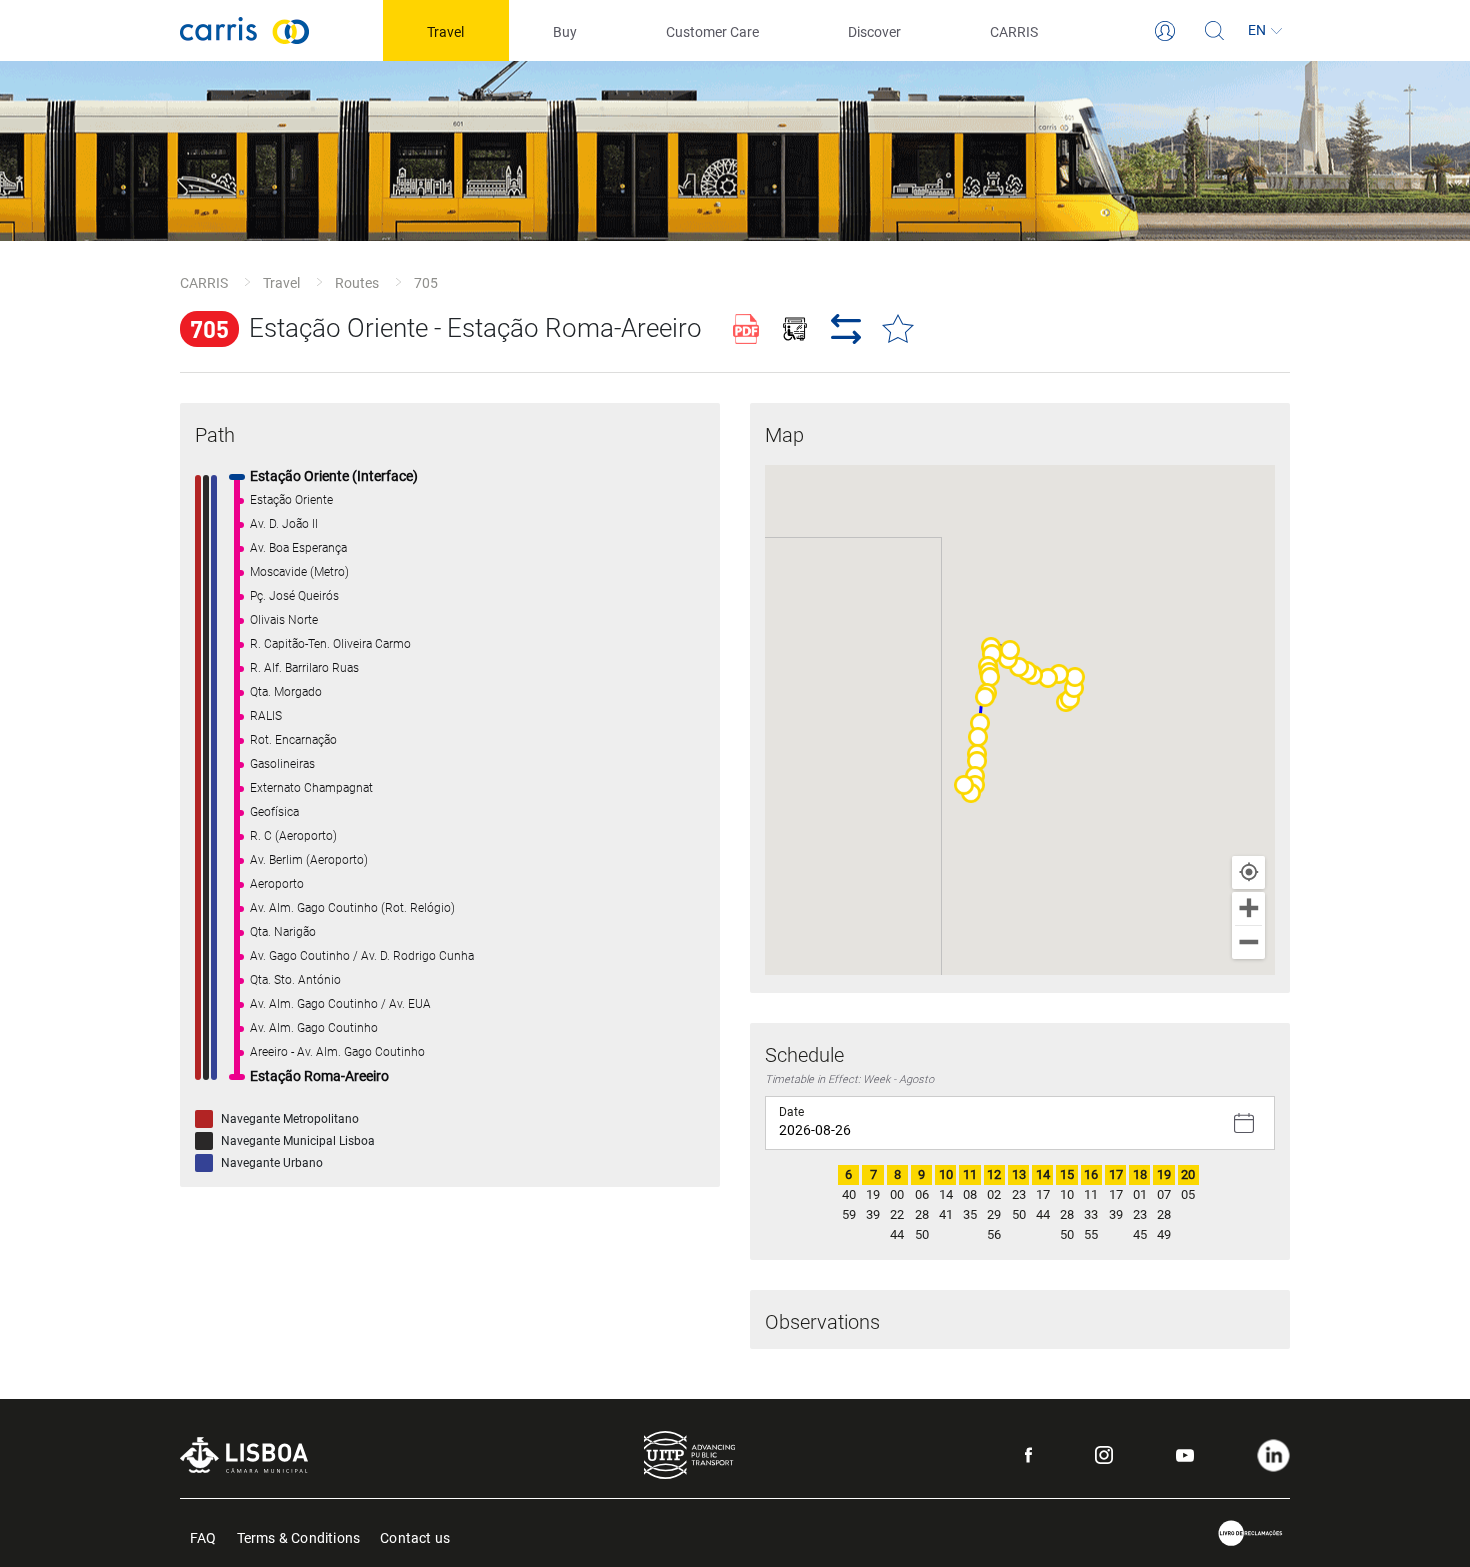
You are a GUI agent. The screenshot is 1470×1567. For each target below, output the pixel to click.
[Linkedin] (1273, 1455)
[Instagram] (1104, 1455)
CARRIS (204, 283)
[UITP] (689, 1455)
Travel (281, 283)
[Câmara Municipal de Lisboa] (244, 1454)
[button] (1070, 699)
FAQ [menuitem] (203, 1536)
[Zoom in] (1248, 908)
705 (426, 283)
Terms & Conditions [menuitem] (299, 1536)
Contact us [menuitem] (415, 1536)
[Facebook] (1028, 1455)
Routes (357, 283)
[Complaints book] (1251, 1533)
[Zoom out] (1248, 942)
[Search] (1215, 31)
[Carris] (245, 30)
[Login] (1165, 31)
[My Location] (1248, 872)
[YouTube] (1185, 1455)
